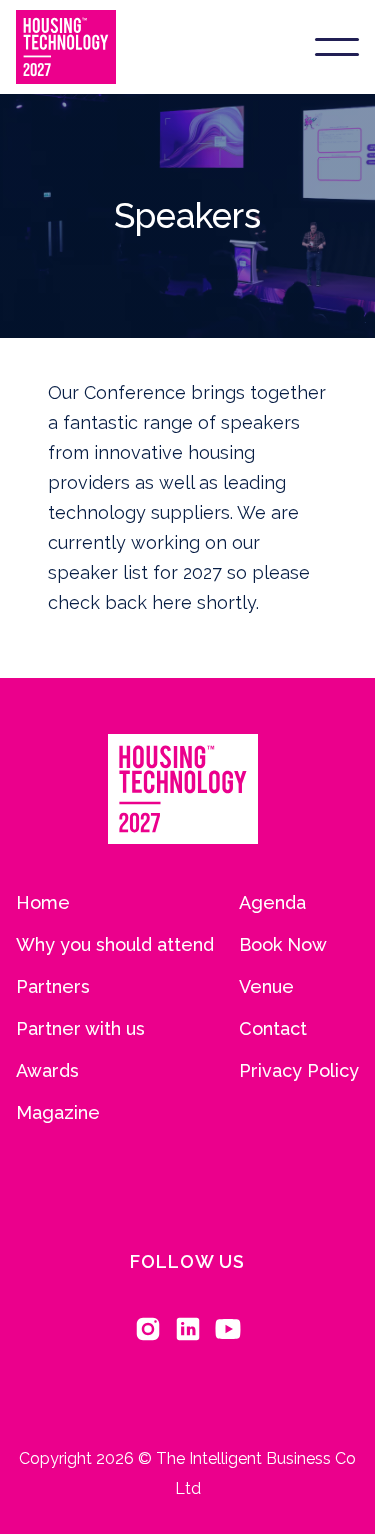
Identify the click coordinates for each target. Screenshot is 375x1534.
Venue (266, 987)
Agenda (272, 903)
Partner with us (80, 1029)
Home (43, 903)
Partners (53, 987)
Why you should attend (115, 945)
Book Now (283, 945)
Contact (273, 1029)
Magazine (58, 1113)
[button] (337, 47)
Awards (47, 1071)
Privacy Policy (299, 1071)
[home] (66, 47)
